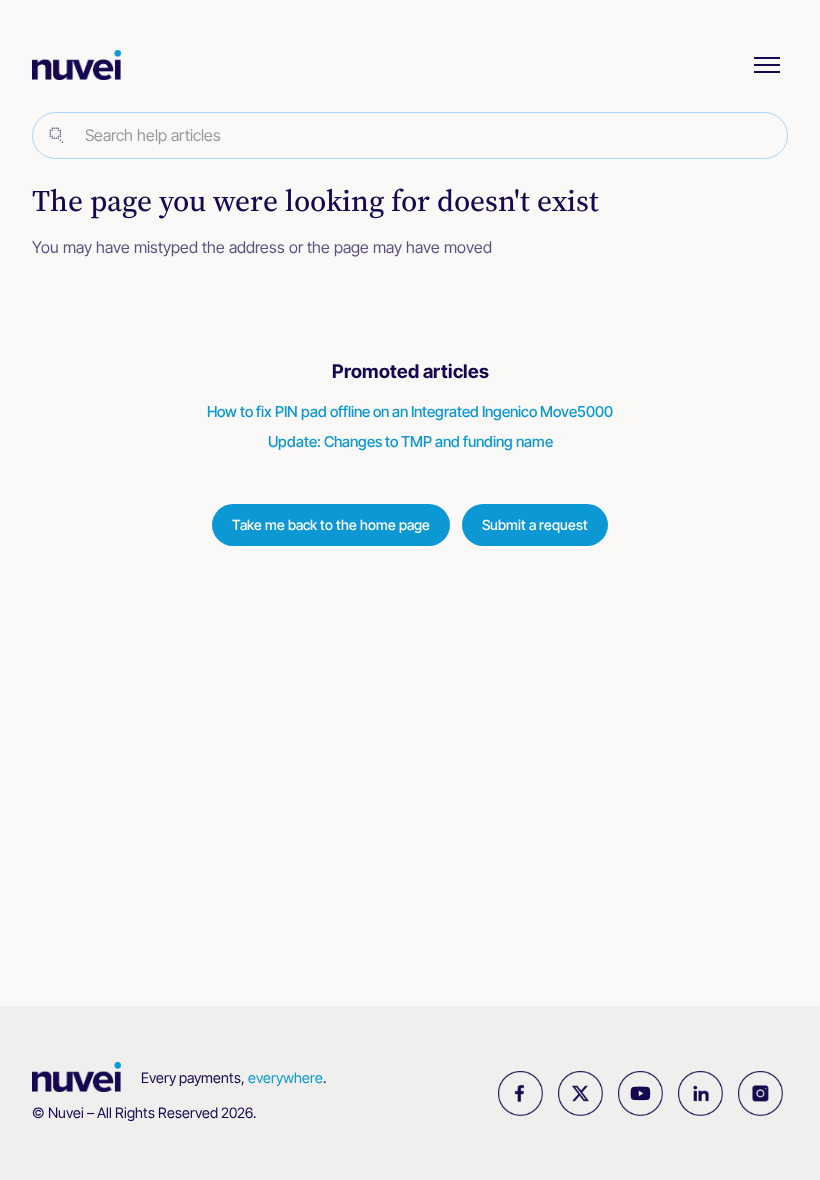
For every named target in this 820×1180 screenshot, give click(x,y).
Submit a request (535, 524)
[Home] (86, 65)
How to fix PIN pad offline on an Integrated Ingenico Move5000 (410, 411)
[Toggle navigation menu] (767, 65)
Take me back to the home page (331, 524)
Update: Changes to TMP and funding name (410, 441)
